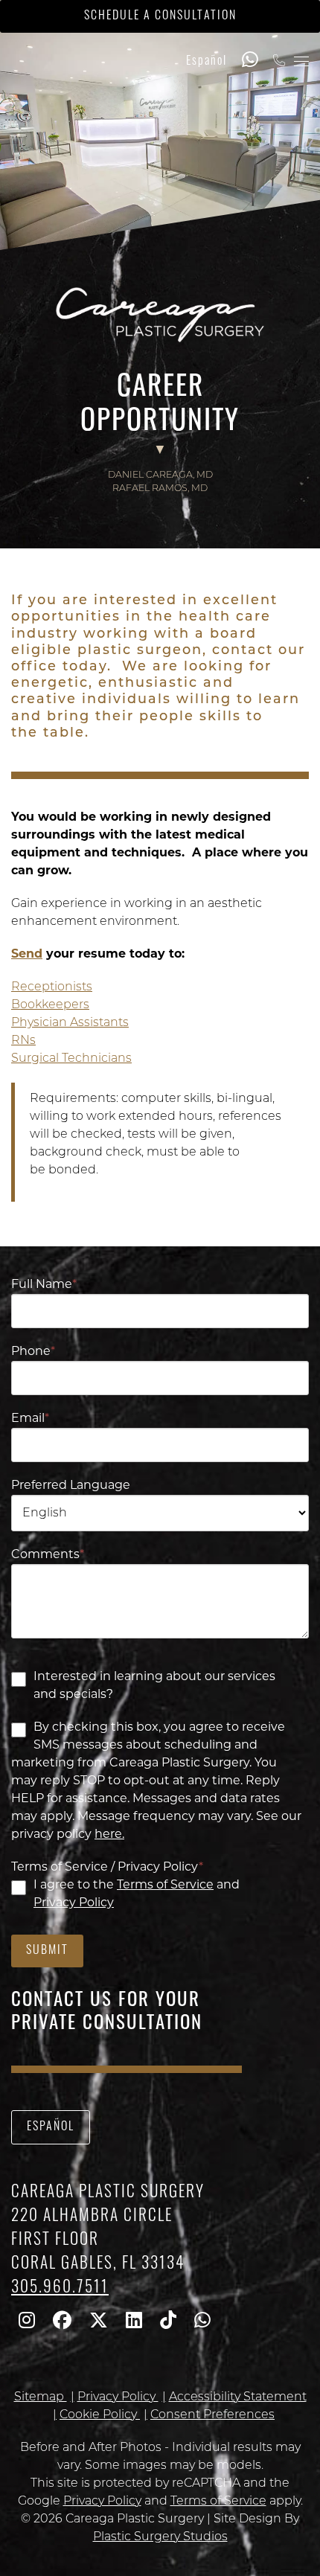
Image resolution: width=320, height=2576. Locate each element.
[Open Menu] (301, 61)
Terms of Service (165, 1885)
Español (207, 62)
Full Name (44, 1285)
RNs (23, 1041)
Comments (48, 1555)
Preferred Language (71, 1486)
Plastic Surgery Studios (160, 2537)
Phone (33, 1352)
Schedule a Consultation (160, 16)
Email (30, 1419)
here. (109, 1835)
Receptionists (52, 987)
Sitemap (41, 2397)
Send (27, 955)
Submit (47, 1951)
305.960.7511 (60, 2288)
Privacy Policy (74, 1903)
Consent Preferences (212, 2415)
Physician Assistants (70, 1023)
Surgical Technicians (71, 1059)
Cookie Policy (100, 2415)
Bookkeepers (50, 1005)
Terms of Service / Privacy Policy (107, 1868)
